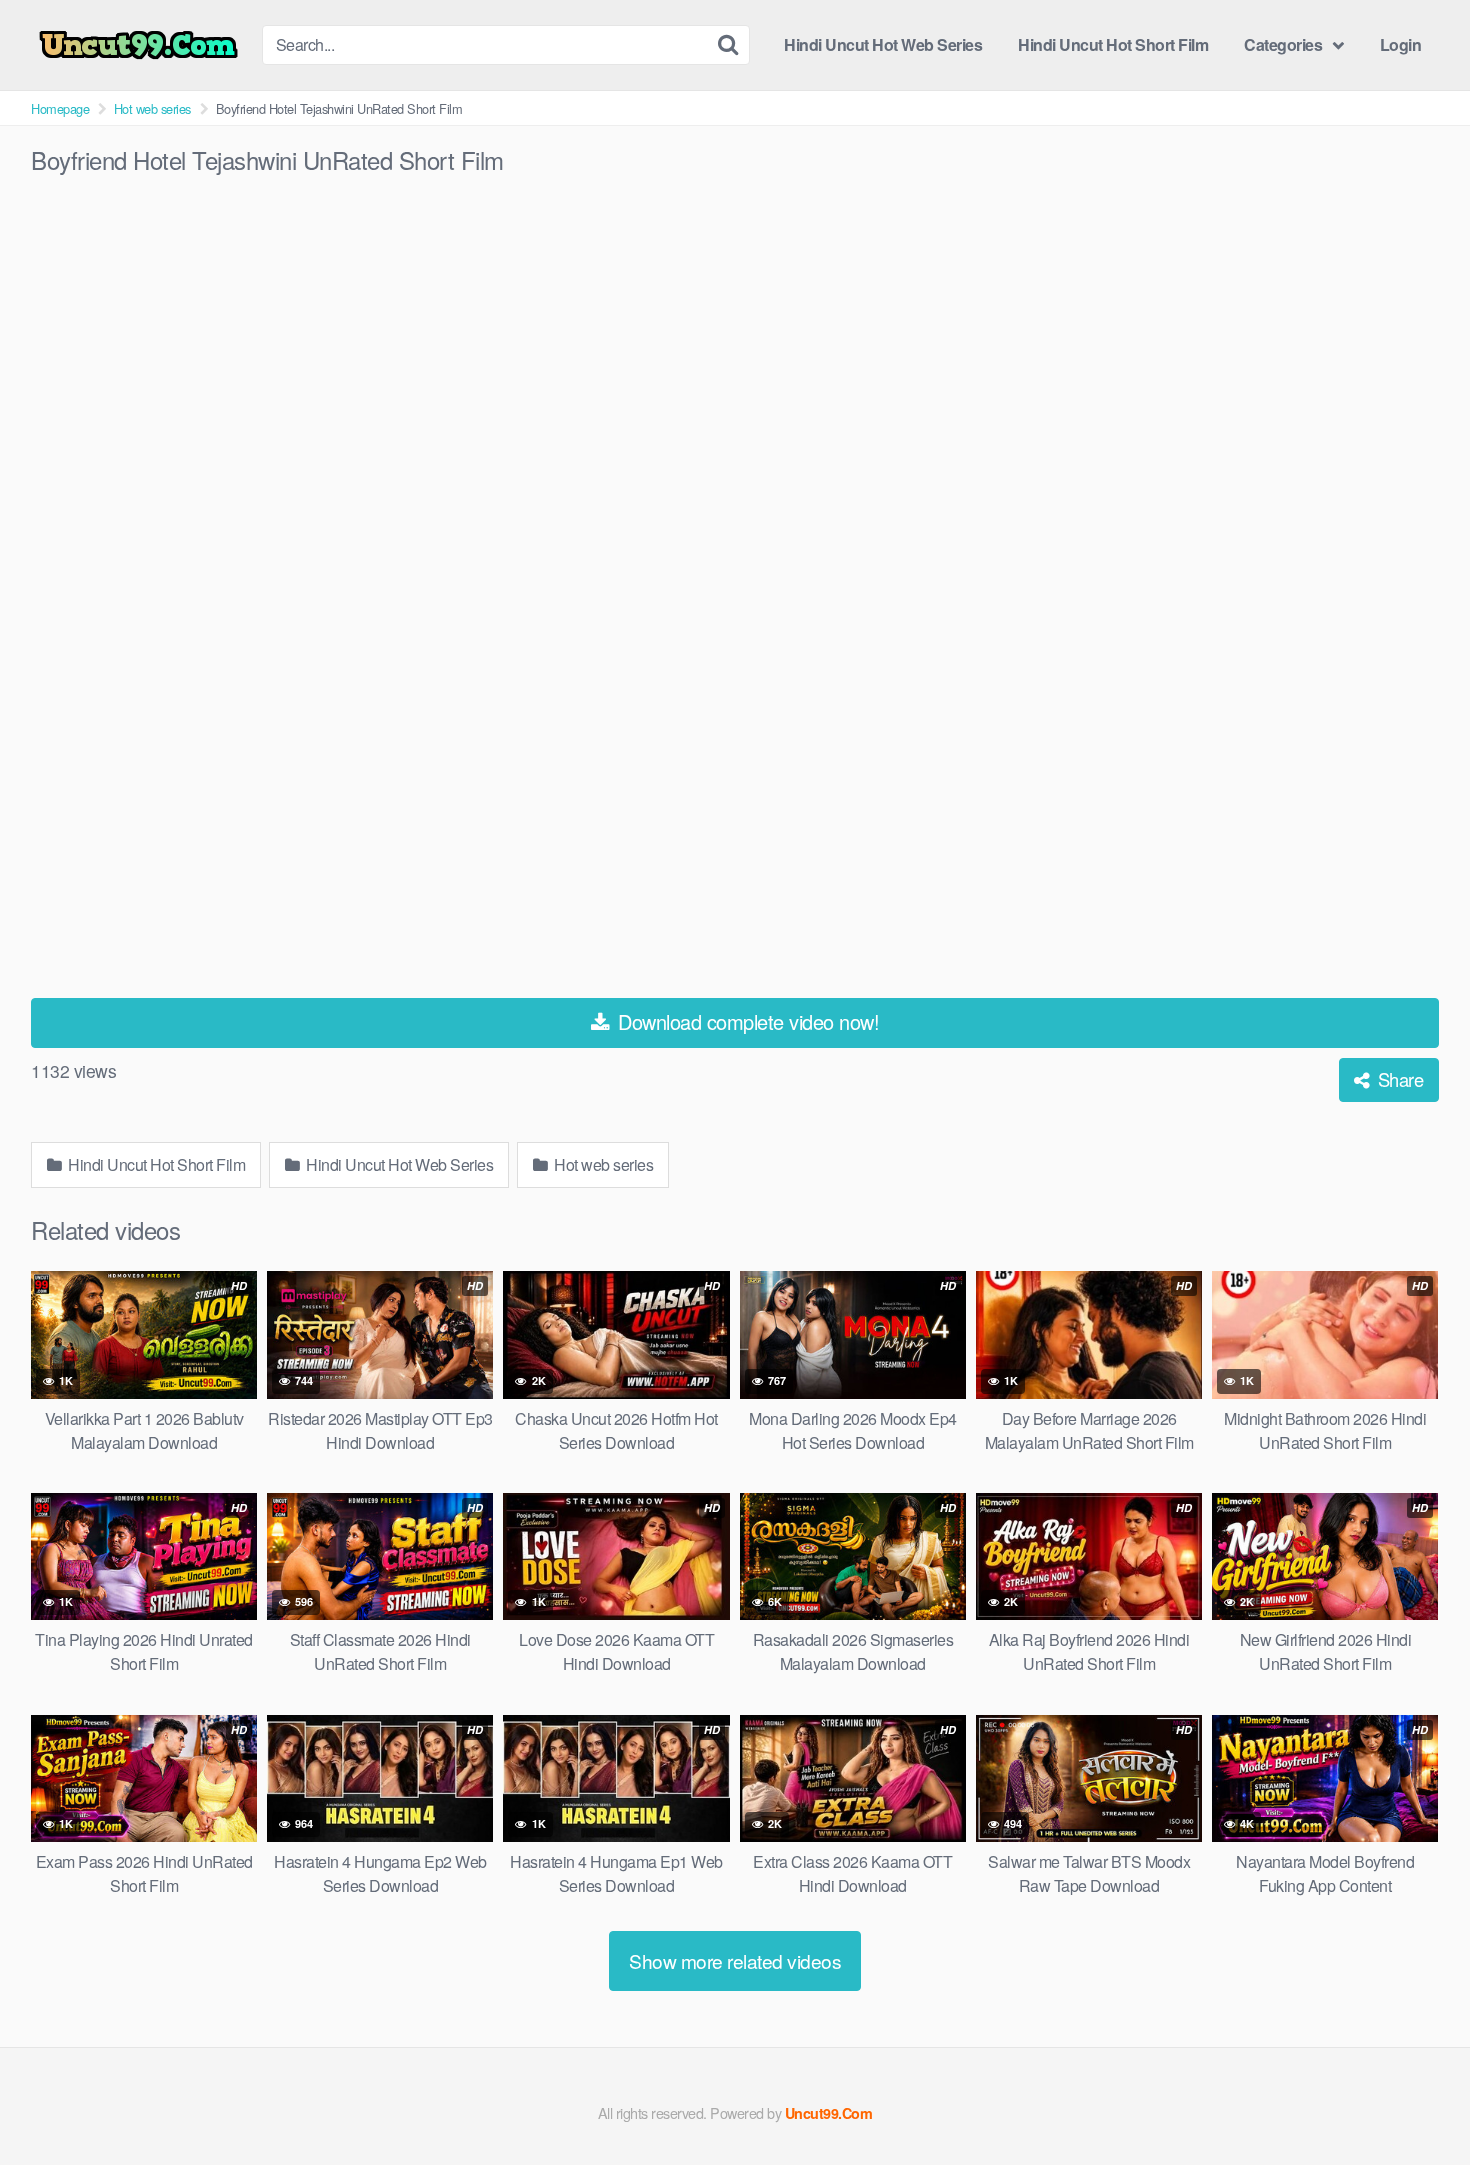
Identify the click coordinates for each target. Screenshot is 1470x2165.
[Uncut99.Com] (138, 45)
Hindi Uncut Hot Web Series (883, 44)
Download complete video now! (746, 1021)
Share (1398, 1079)
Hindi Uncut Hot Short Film (1113, 44)
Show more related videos (735, 1960)
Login (1401, 44)
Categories (1283, 44)
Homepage (60, 108)
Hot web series (152, 108)
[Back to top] (1415, 2101)
